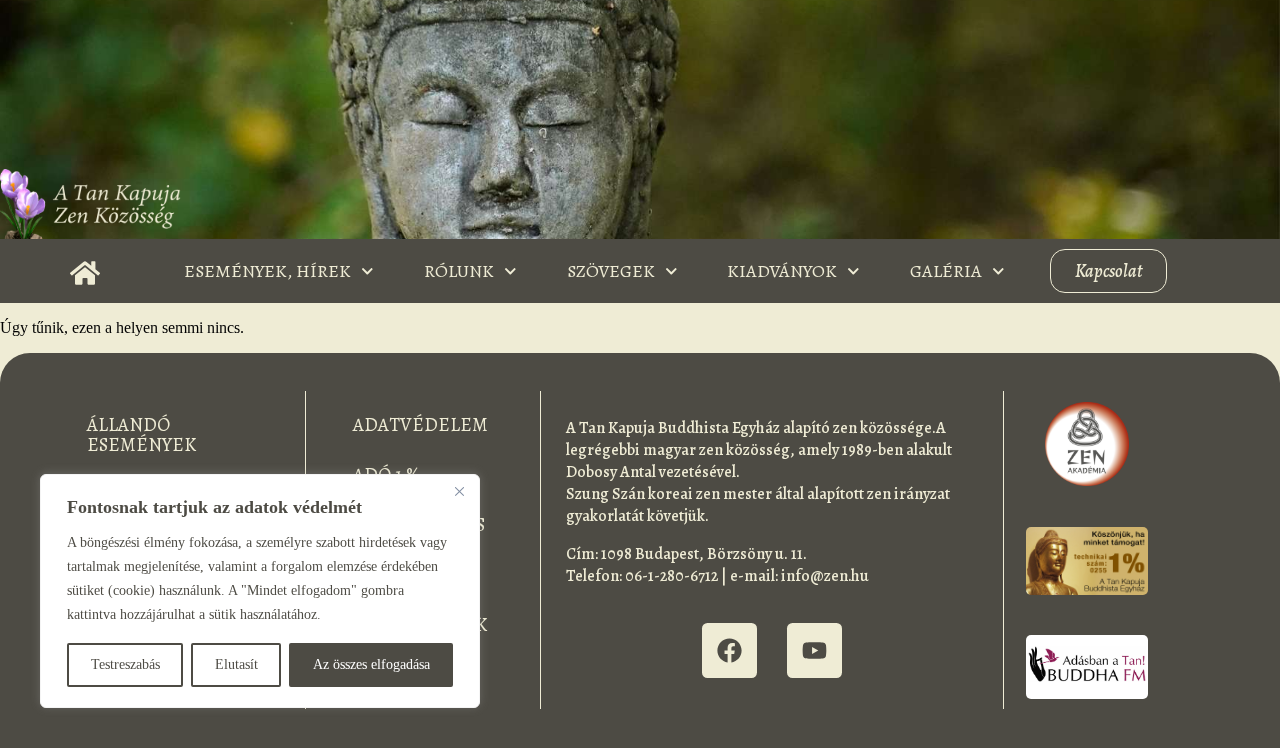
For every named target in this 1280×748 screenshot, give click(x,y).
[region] (260, 591)
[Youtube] (814, 650)
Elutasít (236, 664)
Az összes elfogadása (371, 664)
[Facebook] (729, 650)
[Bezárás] (459, 491)
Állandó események (141, 435)
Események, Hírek (267, 271)
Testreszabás (125, 664)
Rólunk (459, 271)
